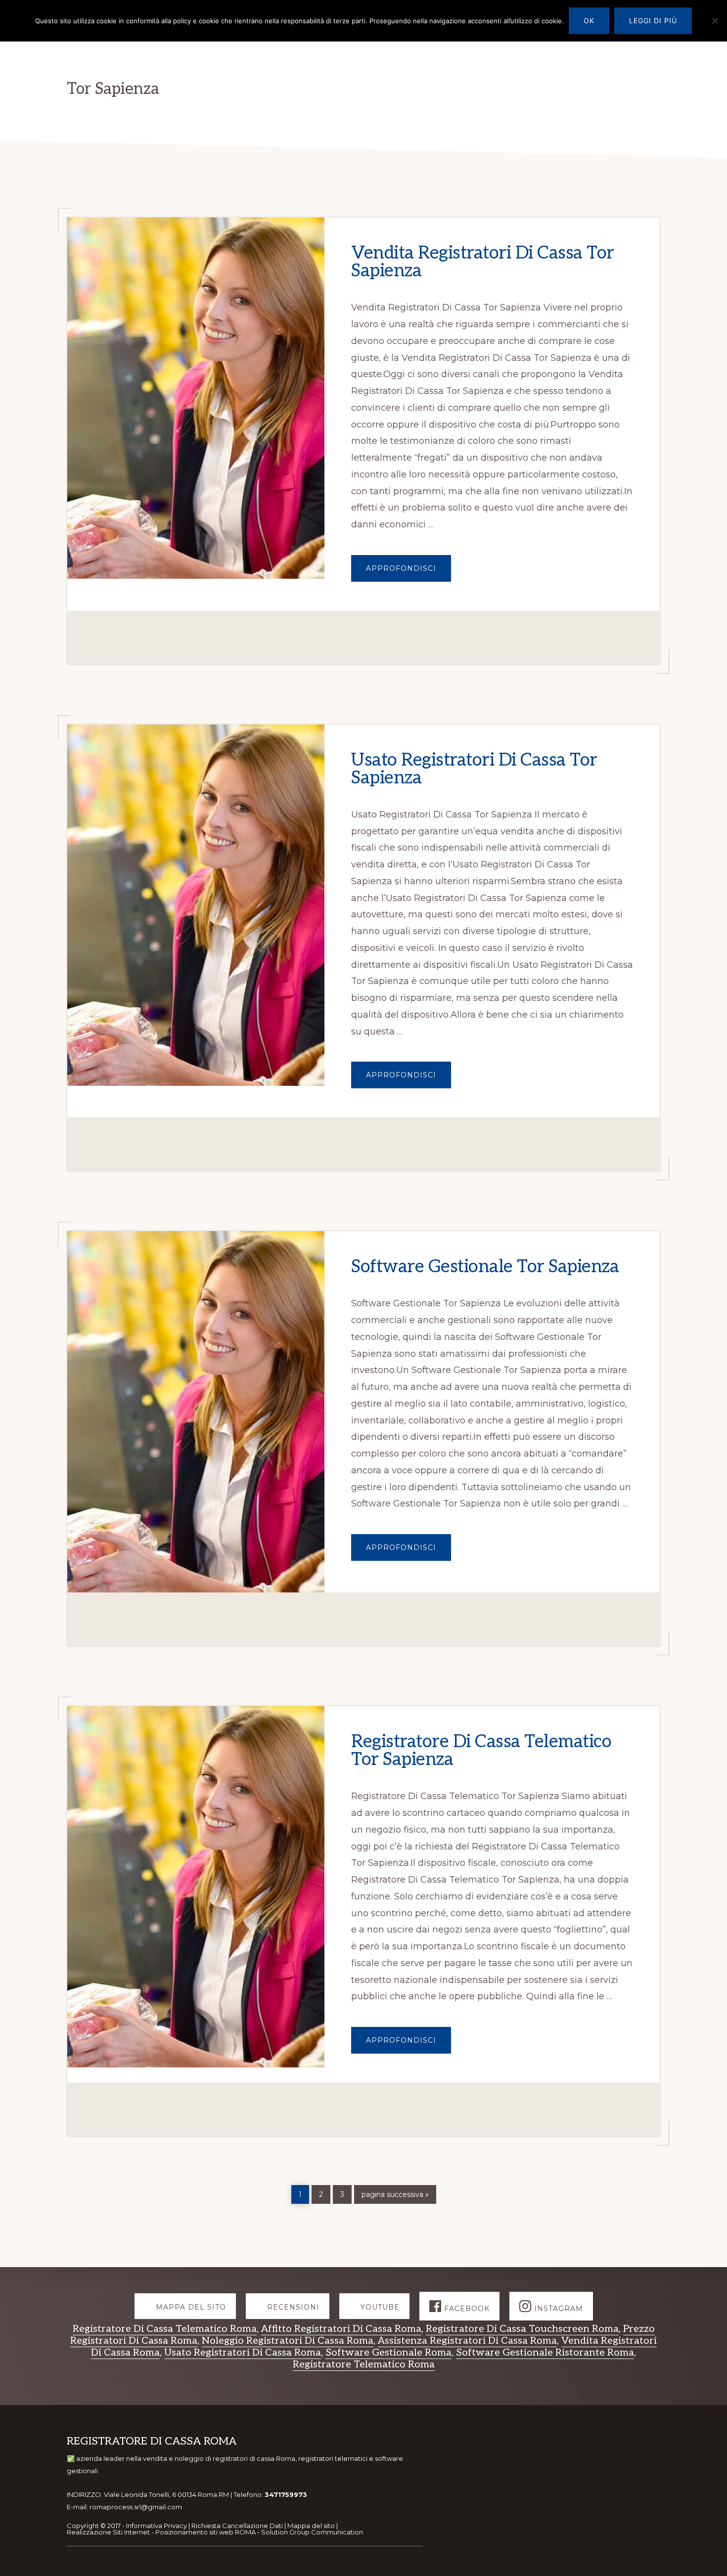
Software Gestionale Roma (388, 2353)
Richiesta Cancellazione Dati (237, 2526)
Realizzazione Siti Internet (108, 2532)
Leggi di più (653, 21)
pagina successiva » (395, 2193)
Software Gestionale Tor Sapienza (485, 1267)
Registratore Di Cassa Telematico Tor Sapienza (481, 1751)
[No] (715, 21)
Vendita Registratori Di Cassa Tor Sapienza (483, 262)
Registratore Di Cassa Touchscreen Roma (522, 2329)
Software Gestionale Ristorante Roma (545, 2353)
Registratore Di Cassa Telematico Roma (165, 2329)
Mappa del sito (311, 2526)
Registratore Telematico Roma (364, 2364)
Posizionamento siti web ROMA (205, 2532)
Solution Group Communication (312, 2532)
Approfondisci (409, 573)
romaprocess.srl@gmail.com (136, 2507)
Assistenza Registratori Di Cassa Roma (467, 2341)
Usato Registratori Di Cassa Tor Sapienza (474, 769)
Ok (589, 21)
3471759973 (286, 2494)
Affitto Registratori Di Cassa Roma (341, 2329)
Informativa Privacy (157, 2526)
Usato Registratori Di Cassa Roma (243, 2353)
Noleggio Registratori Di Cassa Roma (288, 2341)
